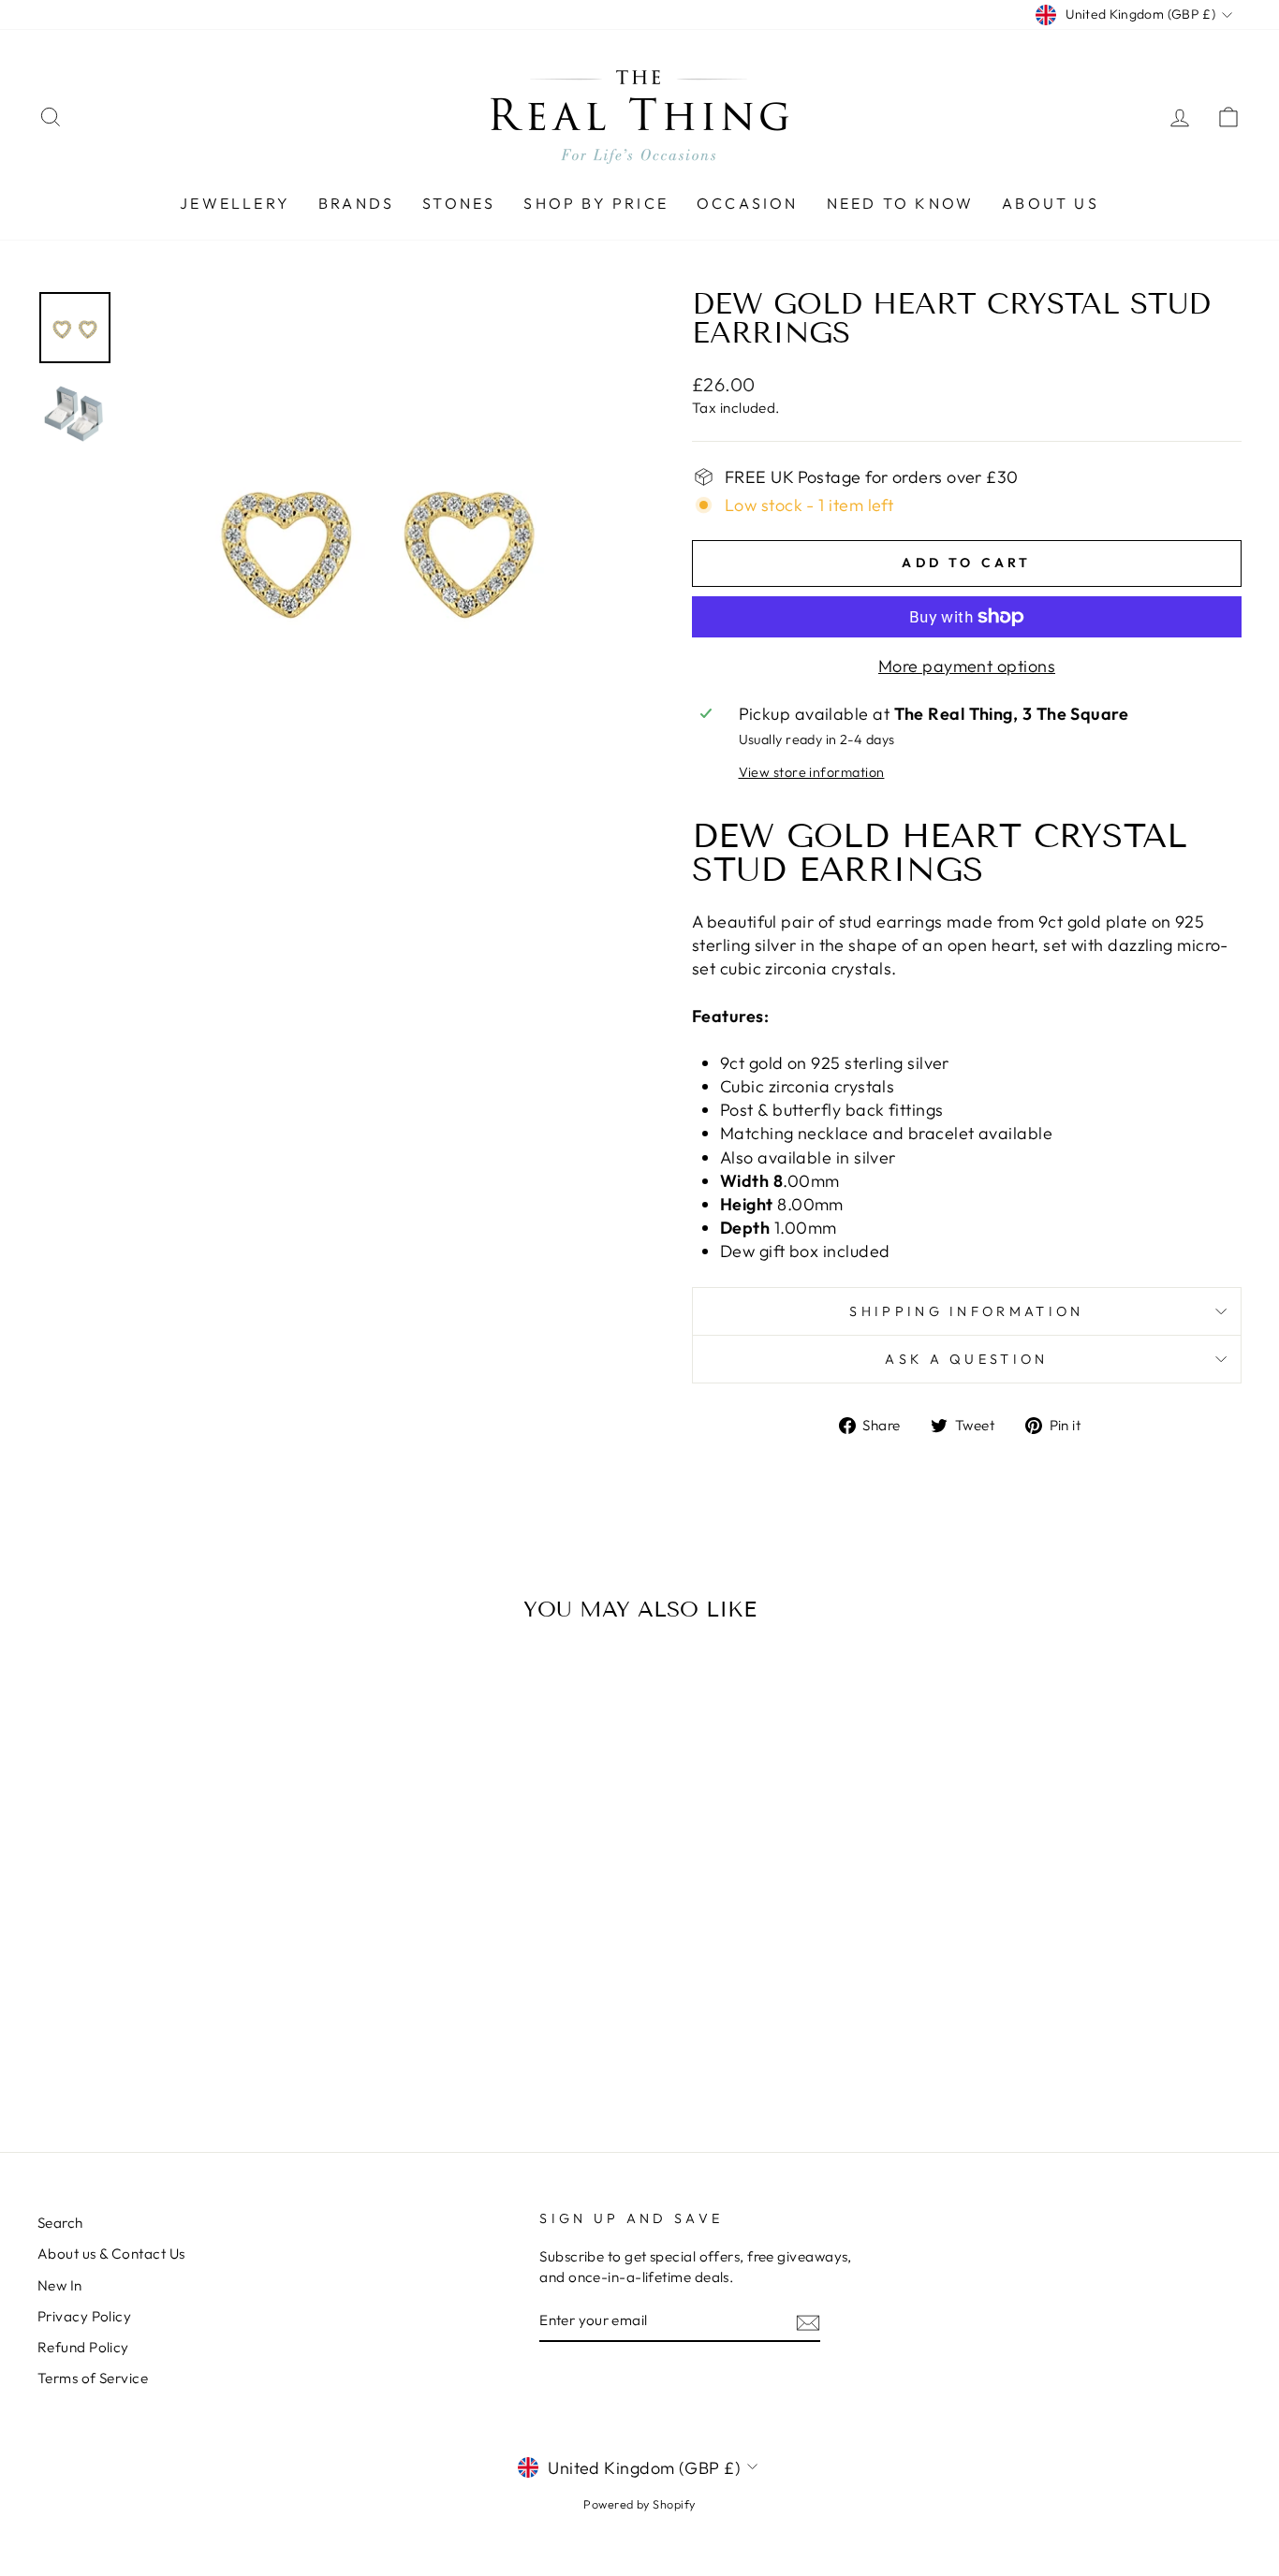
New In (60, 2285)
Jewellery (235, 203)
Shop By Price (596, 203)
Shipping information (966, 1311)
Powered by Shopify (639, 2504)
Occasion (748, 203)
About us (1051, 203)
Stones (459, 203)
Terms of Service (93, 2378)
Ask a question (966, 1359)
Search (60, 2223)
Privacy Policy (84, 2316)
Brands (356, 203)
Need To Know (900, 203)
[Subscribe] (808, 2321)
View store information (812, 772)
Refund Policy (83, 2347)
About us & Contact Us (111, 2254)
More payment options (967, 666)
